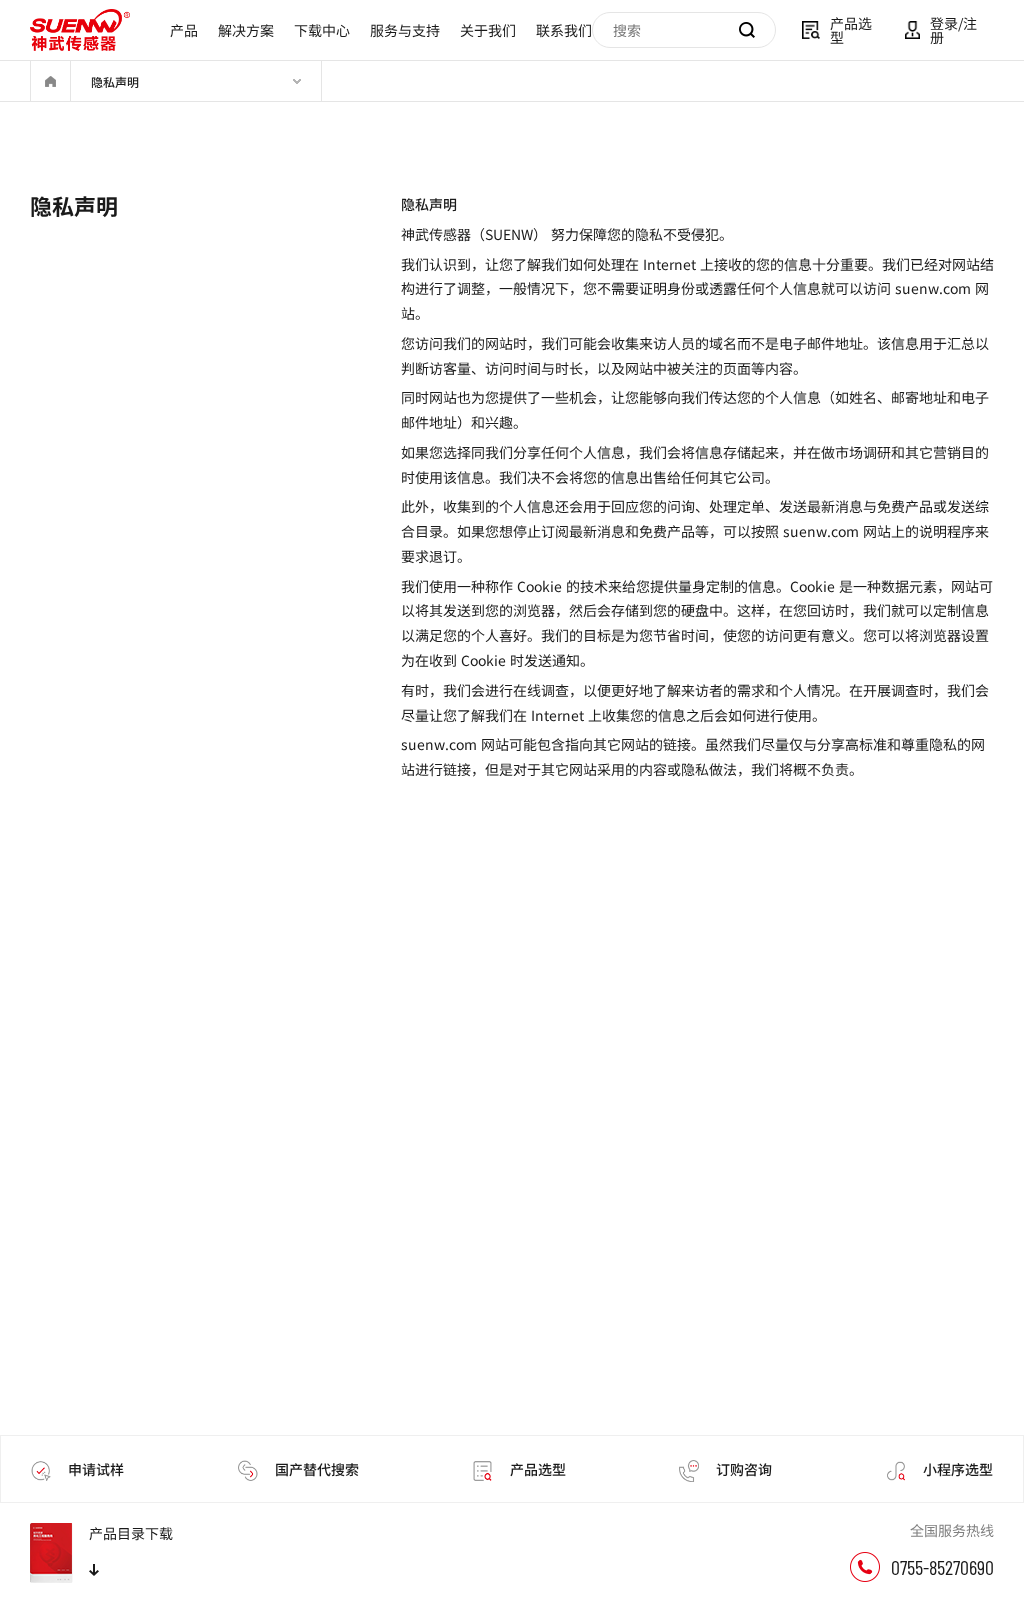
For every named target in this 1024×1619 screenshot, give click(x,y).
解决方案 (246, 30)
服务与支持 (405, 30)
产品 (184, 30)
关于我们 (488, 30)
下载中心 (322, 30)
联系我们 (564, 30)
